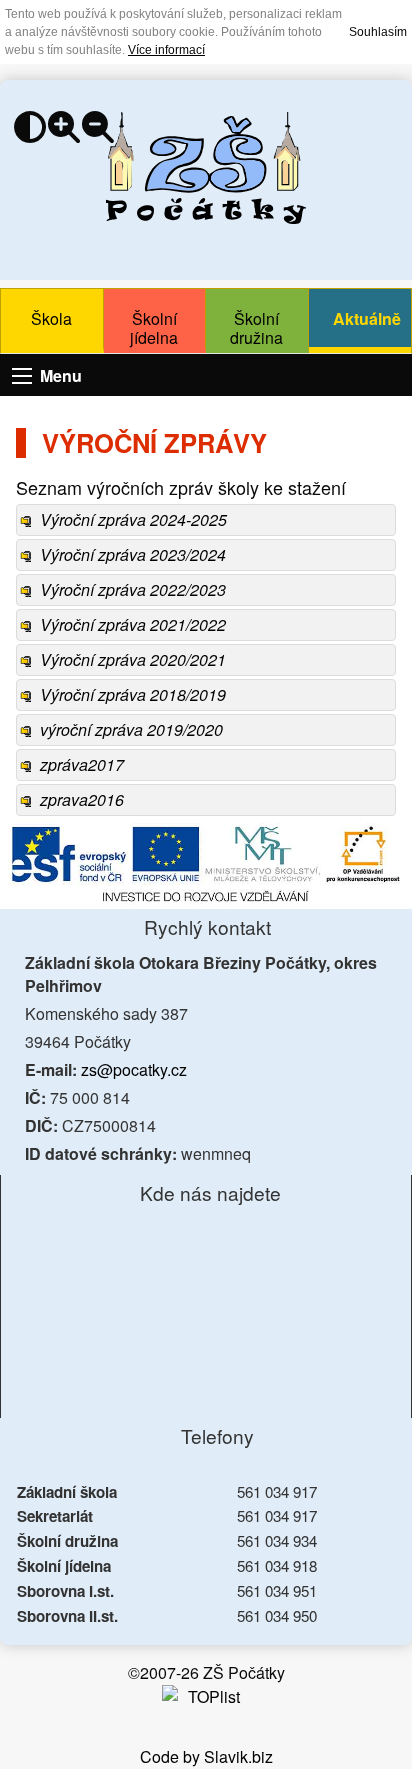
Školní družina (256, 328)
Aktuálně (367, 318)
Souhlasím (378, 32)
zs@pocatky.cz (134, 1069)
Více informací (166, 50)
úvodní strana (206, 168)
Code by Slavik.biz (206, 1756)
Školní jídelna (154, 328)
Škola (51, 318)
